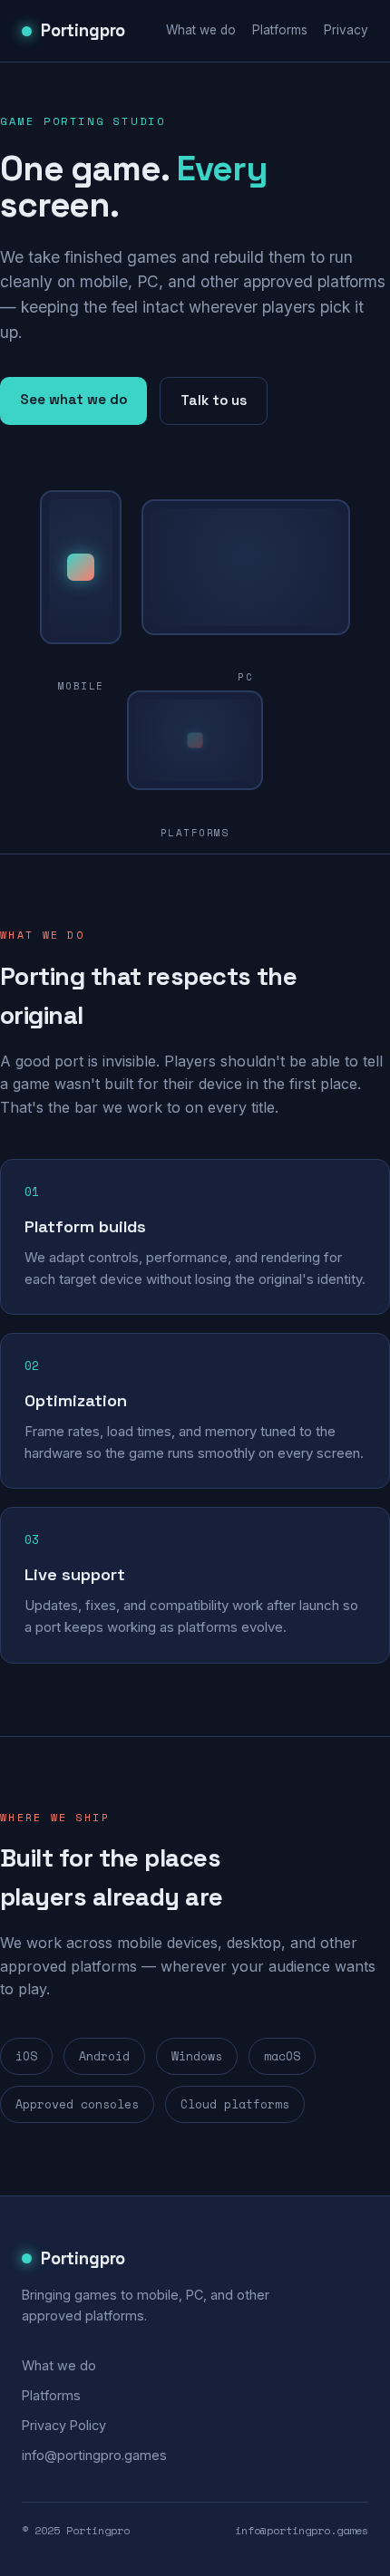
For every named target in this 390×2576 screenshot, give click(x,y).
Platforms (280, 30)
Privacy (346, 30)
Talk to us (214, 400)
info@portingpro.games (94, 2455)
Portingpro (83, 30)
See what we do (73, 399)
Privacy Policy (64, 2425)
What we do (201, 30)
